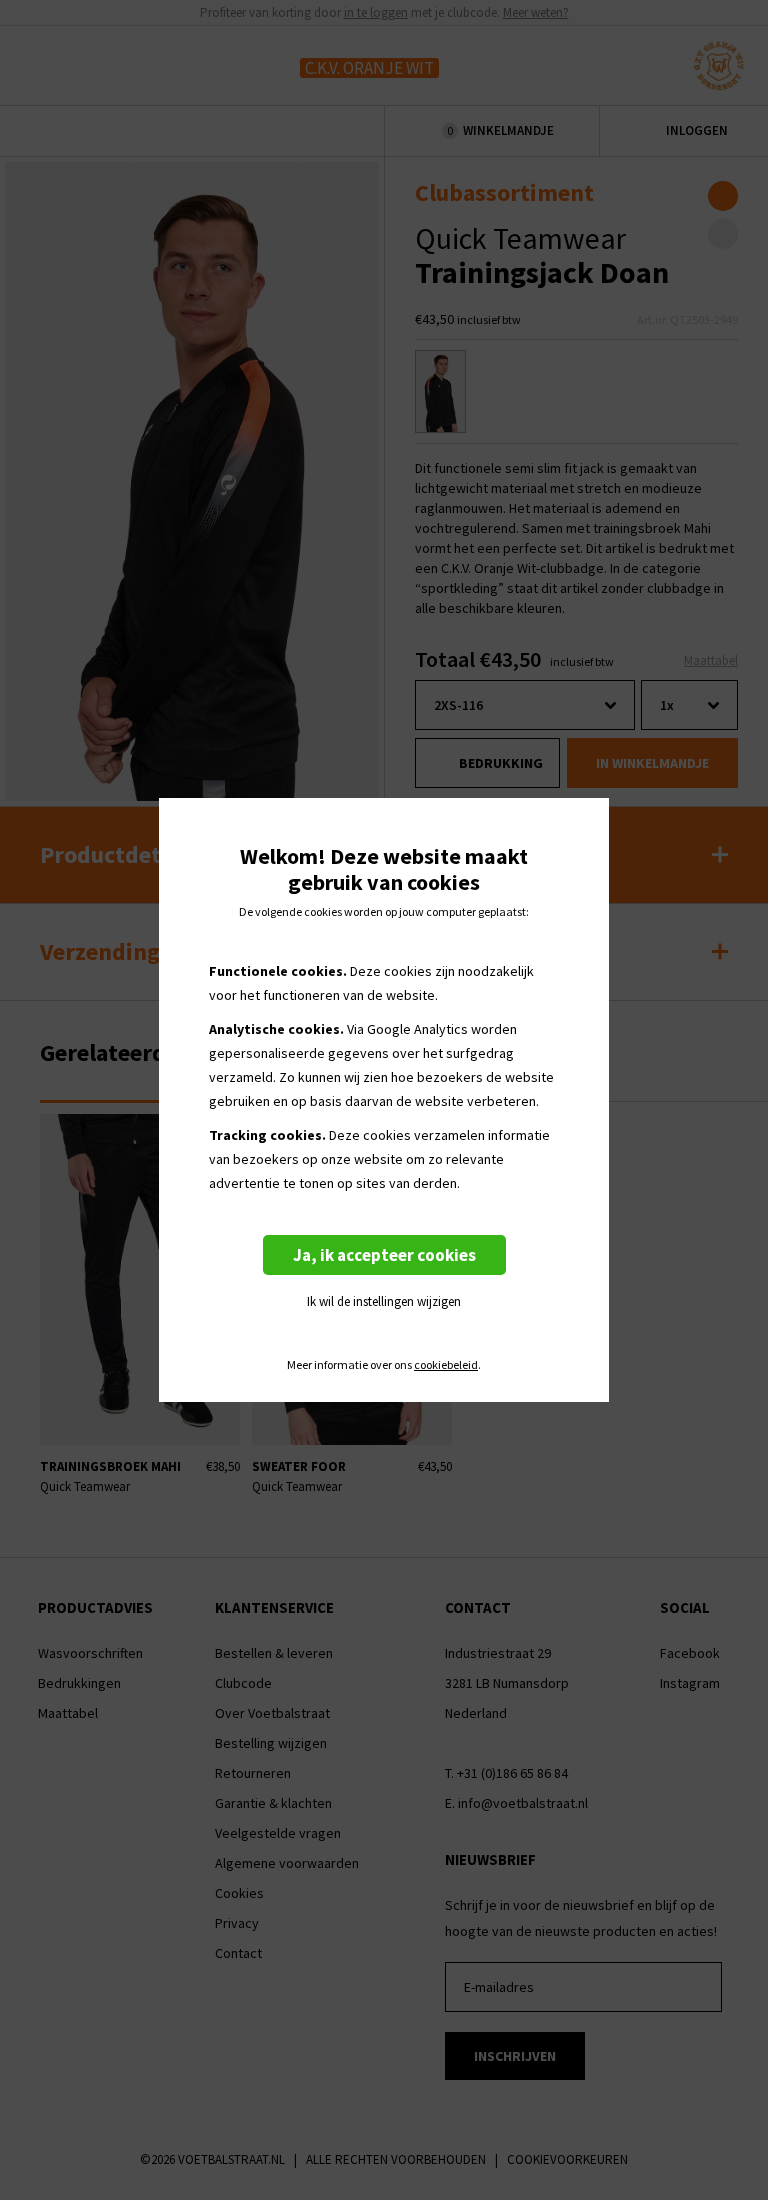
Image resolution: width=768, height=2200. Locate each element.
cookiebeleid (446, 1365)
